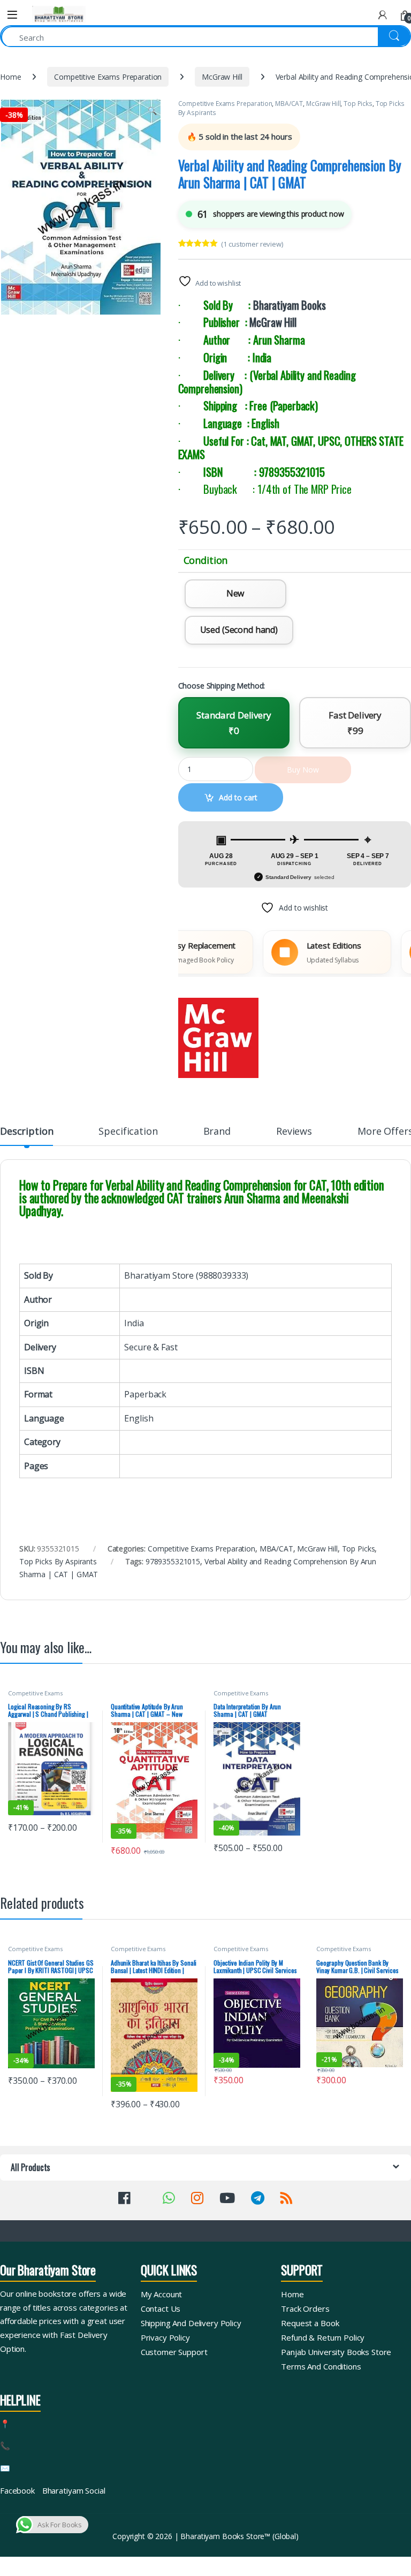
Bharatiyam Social (74, 2490)
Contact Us (161, 2309)
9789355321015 (173, 1561)
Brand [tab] (217, 1132)
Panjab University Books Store (336, 2352)
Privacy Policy (165, 2337)
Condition (206, 560)
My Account (162, 2294)
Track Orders (305, 2309)
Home (10, 77)
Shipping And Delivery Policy (191, 2323)
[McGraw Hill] (218, 1038)
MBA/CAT (289, 104)
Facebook (17, 2490)
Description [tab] (26, 1132)
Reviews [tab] (294, 1132)
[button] (152, 111)
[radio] (235, 594)
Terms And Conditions (321, 2366)
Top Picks (358, 104)
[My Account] (383, 15)
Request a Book (310, 2323)
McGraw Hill (222, 77)
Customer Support (174, 2352)
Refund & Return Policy (323, 2337)
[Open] (12, 15)
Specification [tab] (128, 1132)
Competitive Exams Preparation (108, 77)
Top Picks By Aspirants (58, 1561)
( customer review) (252, 244)
